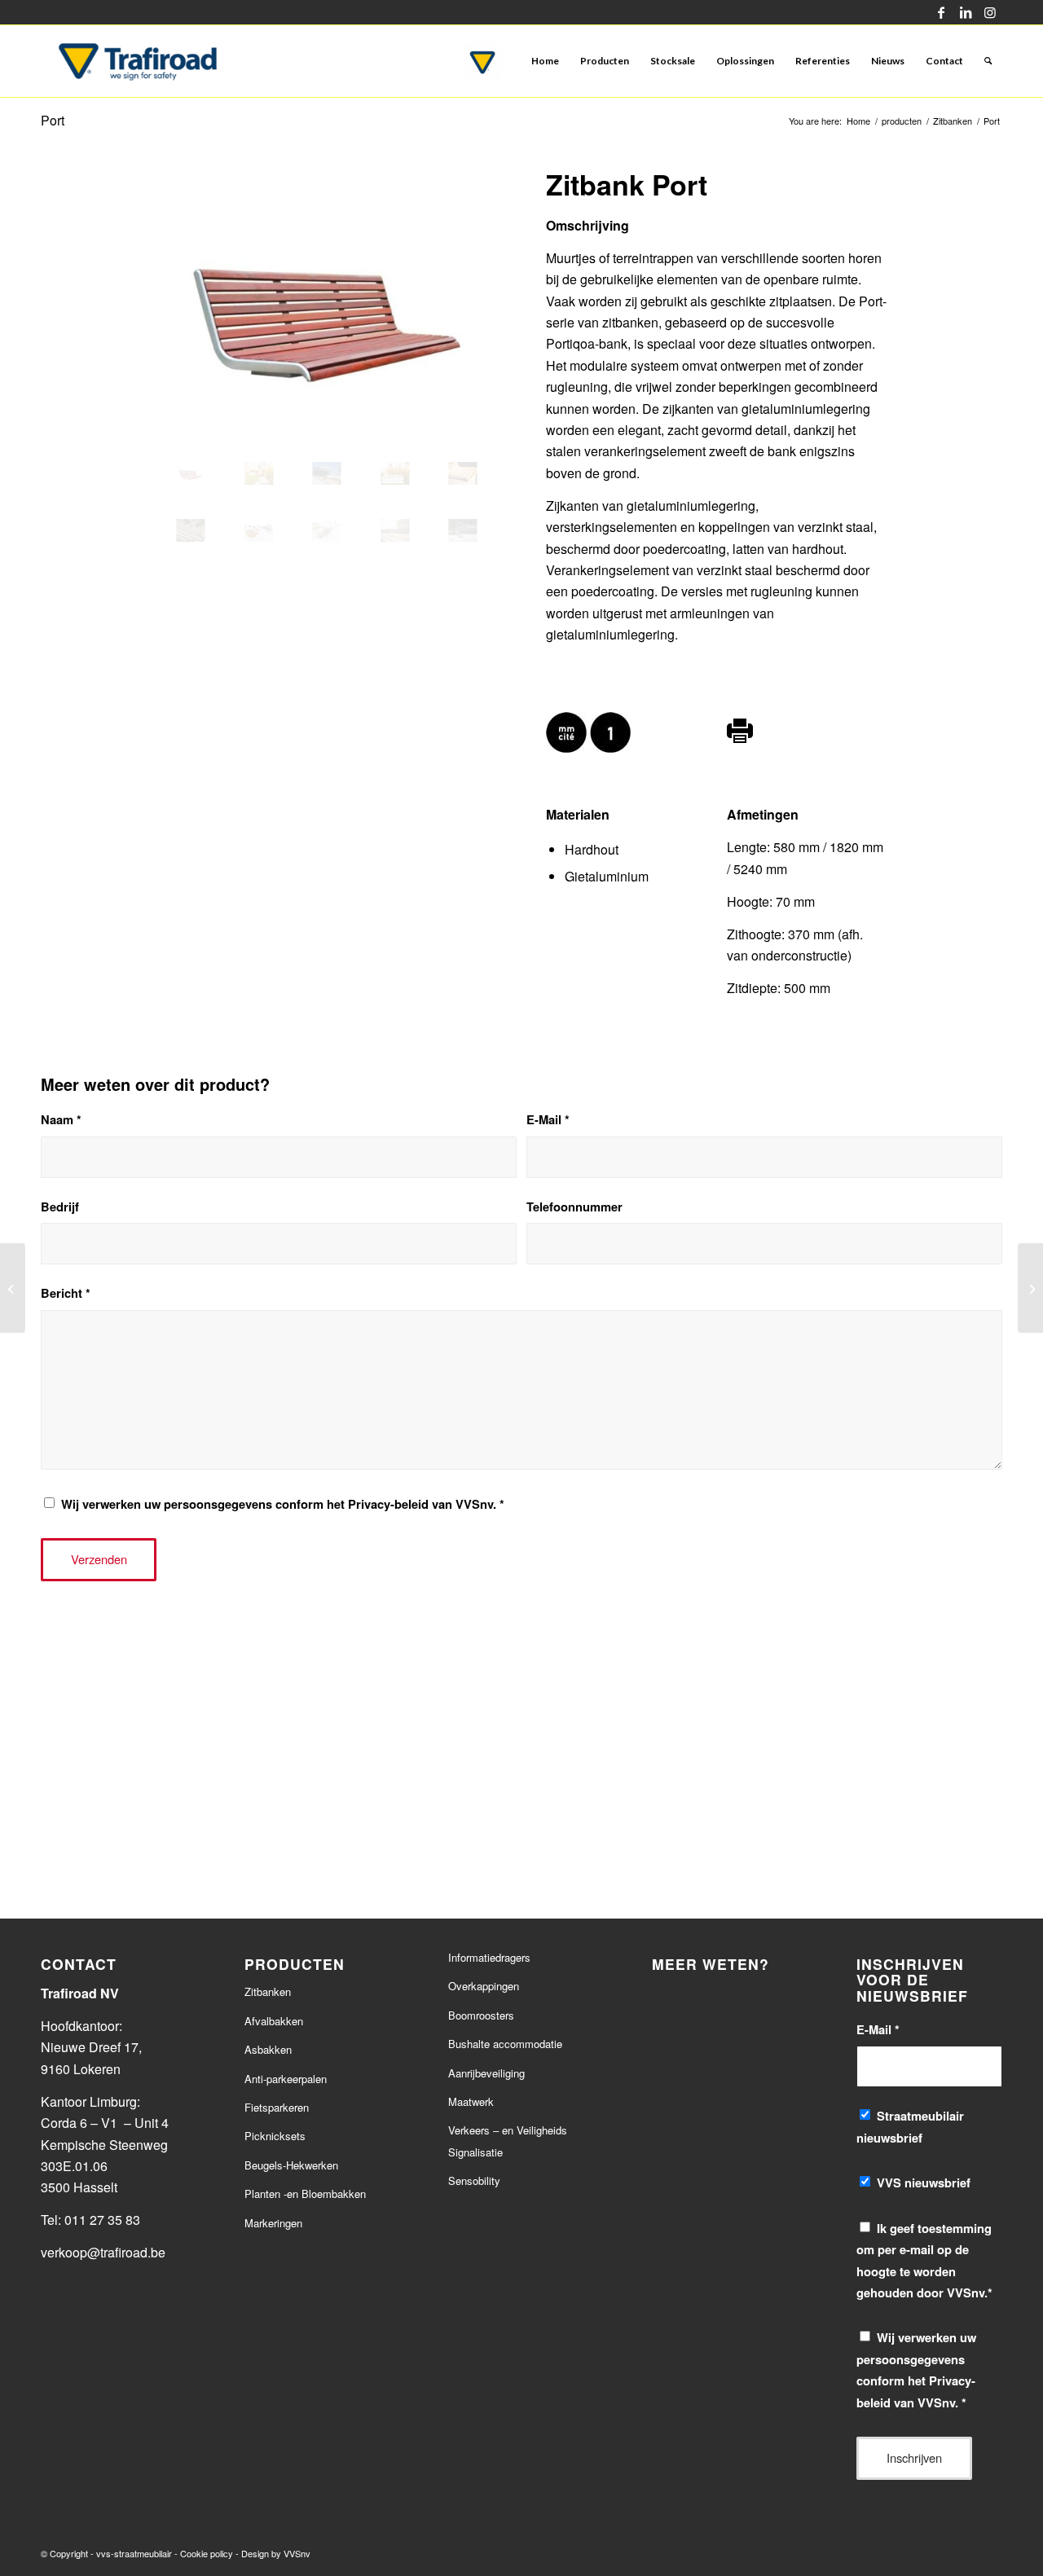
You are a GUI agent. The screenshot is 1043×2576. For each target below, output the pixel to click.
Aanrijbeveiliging (486, 2073)
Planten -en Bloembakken (305, 2194)
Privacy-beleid (388, 1504)
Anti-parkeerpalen (286, 2079)
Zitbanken (268, 1991)
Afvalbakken (274, 2021)
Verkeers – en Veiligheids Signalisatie (508, 2141)
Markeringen (273, 2223)
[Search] (988, 61)
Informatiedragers (489, 1957)
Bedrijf (60, 1207)
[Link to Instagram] (990, 12)
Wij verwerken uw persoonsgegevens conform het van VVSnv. (283, 1504)
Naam (61, 1119)
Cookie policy (207, 2553)
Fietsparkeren (277, 2107)
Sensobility (474, 2180)
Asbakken (268, 2049)
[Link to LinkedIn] (965, 12)
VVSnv (297, 2553)
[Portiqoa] (1030, 1288)
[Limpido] (13, 1288)
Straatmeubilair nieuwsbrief (910, 2126)
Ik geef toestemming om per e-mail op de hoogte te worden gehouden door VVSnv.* (924, 2260)
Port (53, 120)
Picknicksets (275, 2136)
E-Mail (548, 1119)
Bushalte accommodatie (505, 2044)
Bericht (66, 1293)
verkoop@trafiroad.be (105, 2252)
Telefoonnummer (574, 1207)
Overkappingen (484, 1986)
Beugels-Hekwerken (291, 2165)
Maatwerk (471, 2101)
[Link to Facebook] (941, 12)
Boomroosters (481, 2015)
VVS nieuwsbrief (924, 2183)
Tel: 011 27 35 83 (90, 2220)
